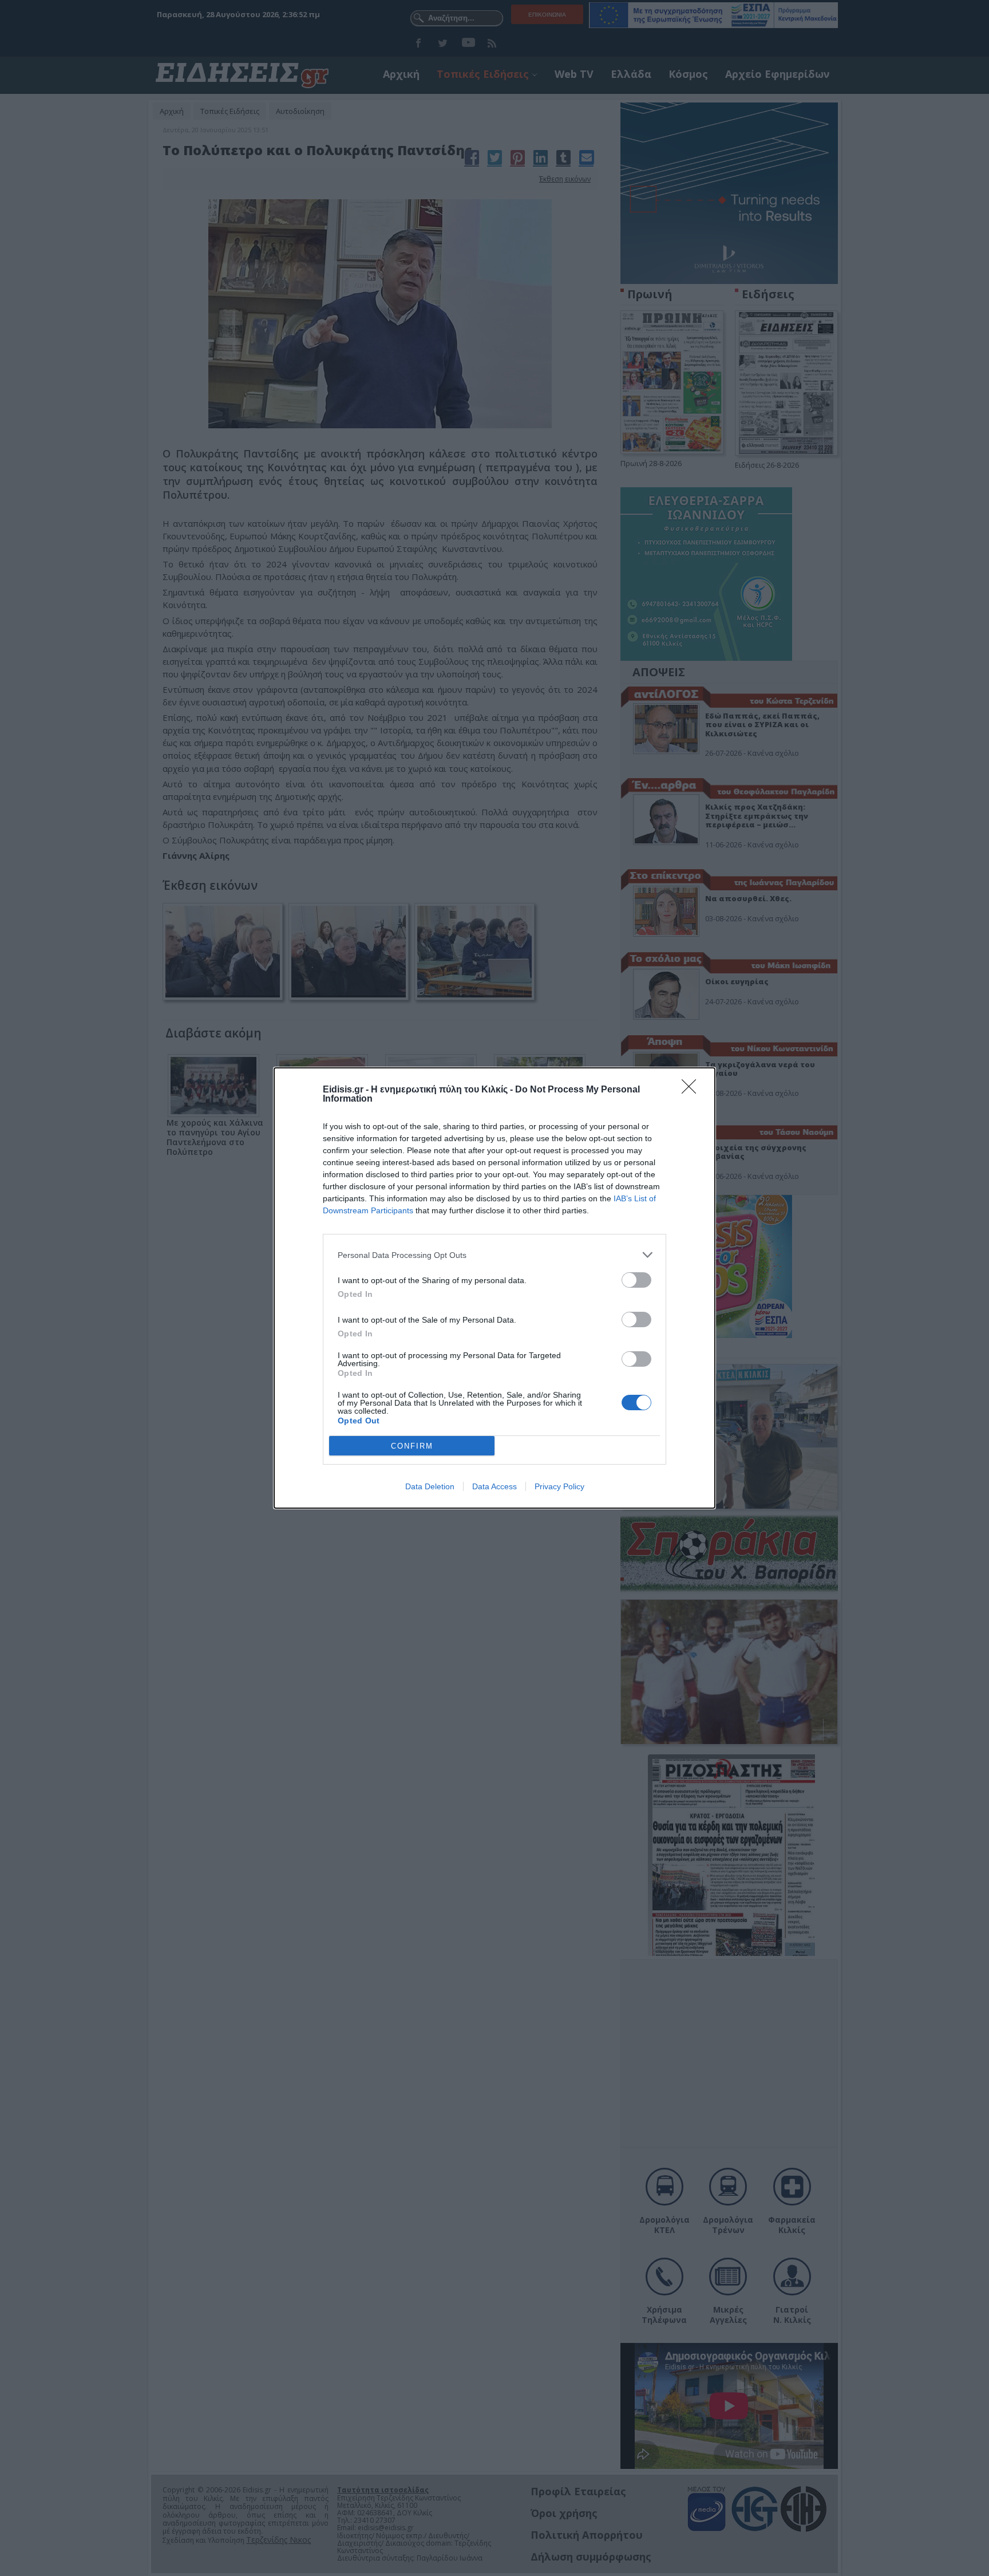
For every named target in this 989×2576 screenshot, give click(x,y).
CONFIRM (412, 1446)
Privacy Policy (559, 1486)
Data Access (494, 1486)
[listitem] (494, 1255)
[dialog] (494, 1288)
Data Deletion (430, 1486)
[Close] (693, 1090)
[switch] (636, 1280)
